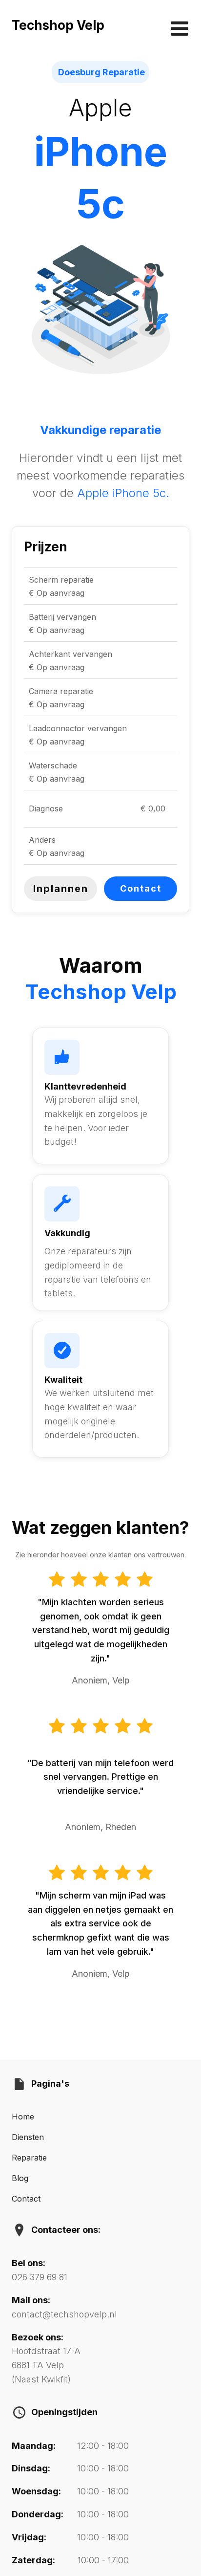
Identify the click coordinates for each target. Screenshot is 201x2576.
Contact (141, 888)
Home (23, 2117)
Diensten (28, 2137)
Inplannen (61, 889)
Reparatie (29, 2158)
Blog (20, 2178)
